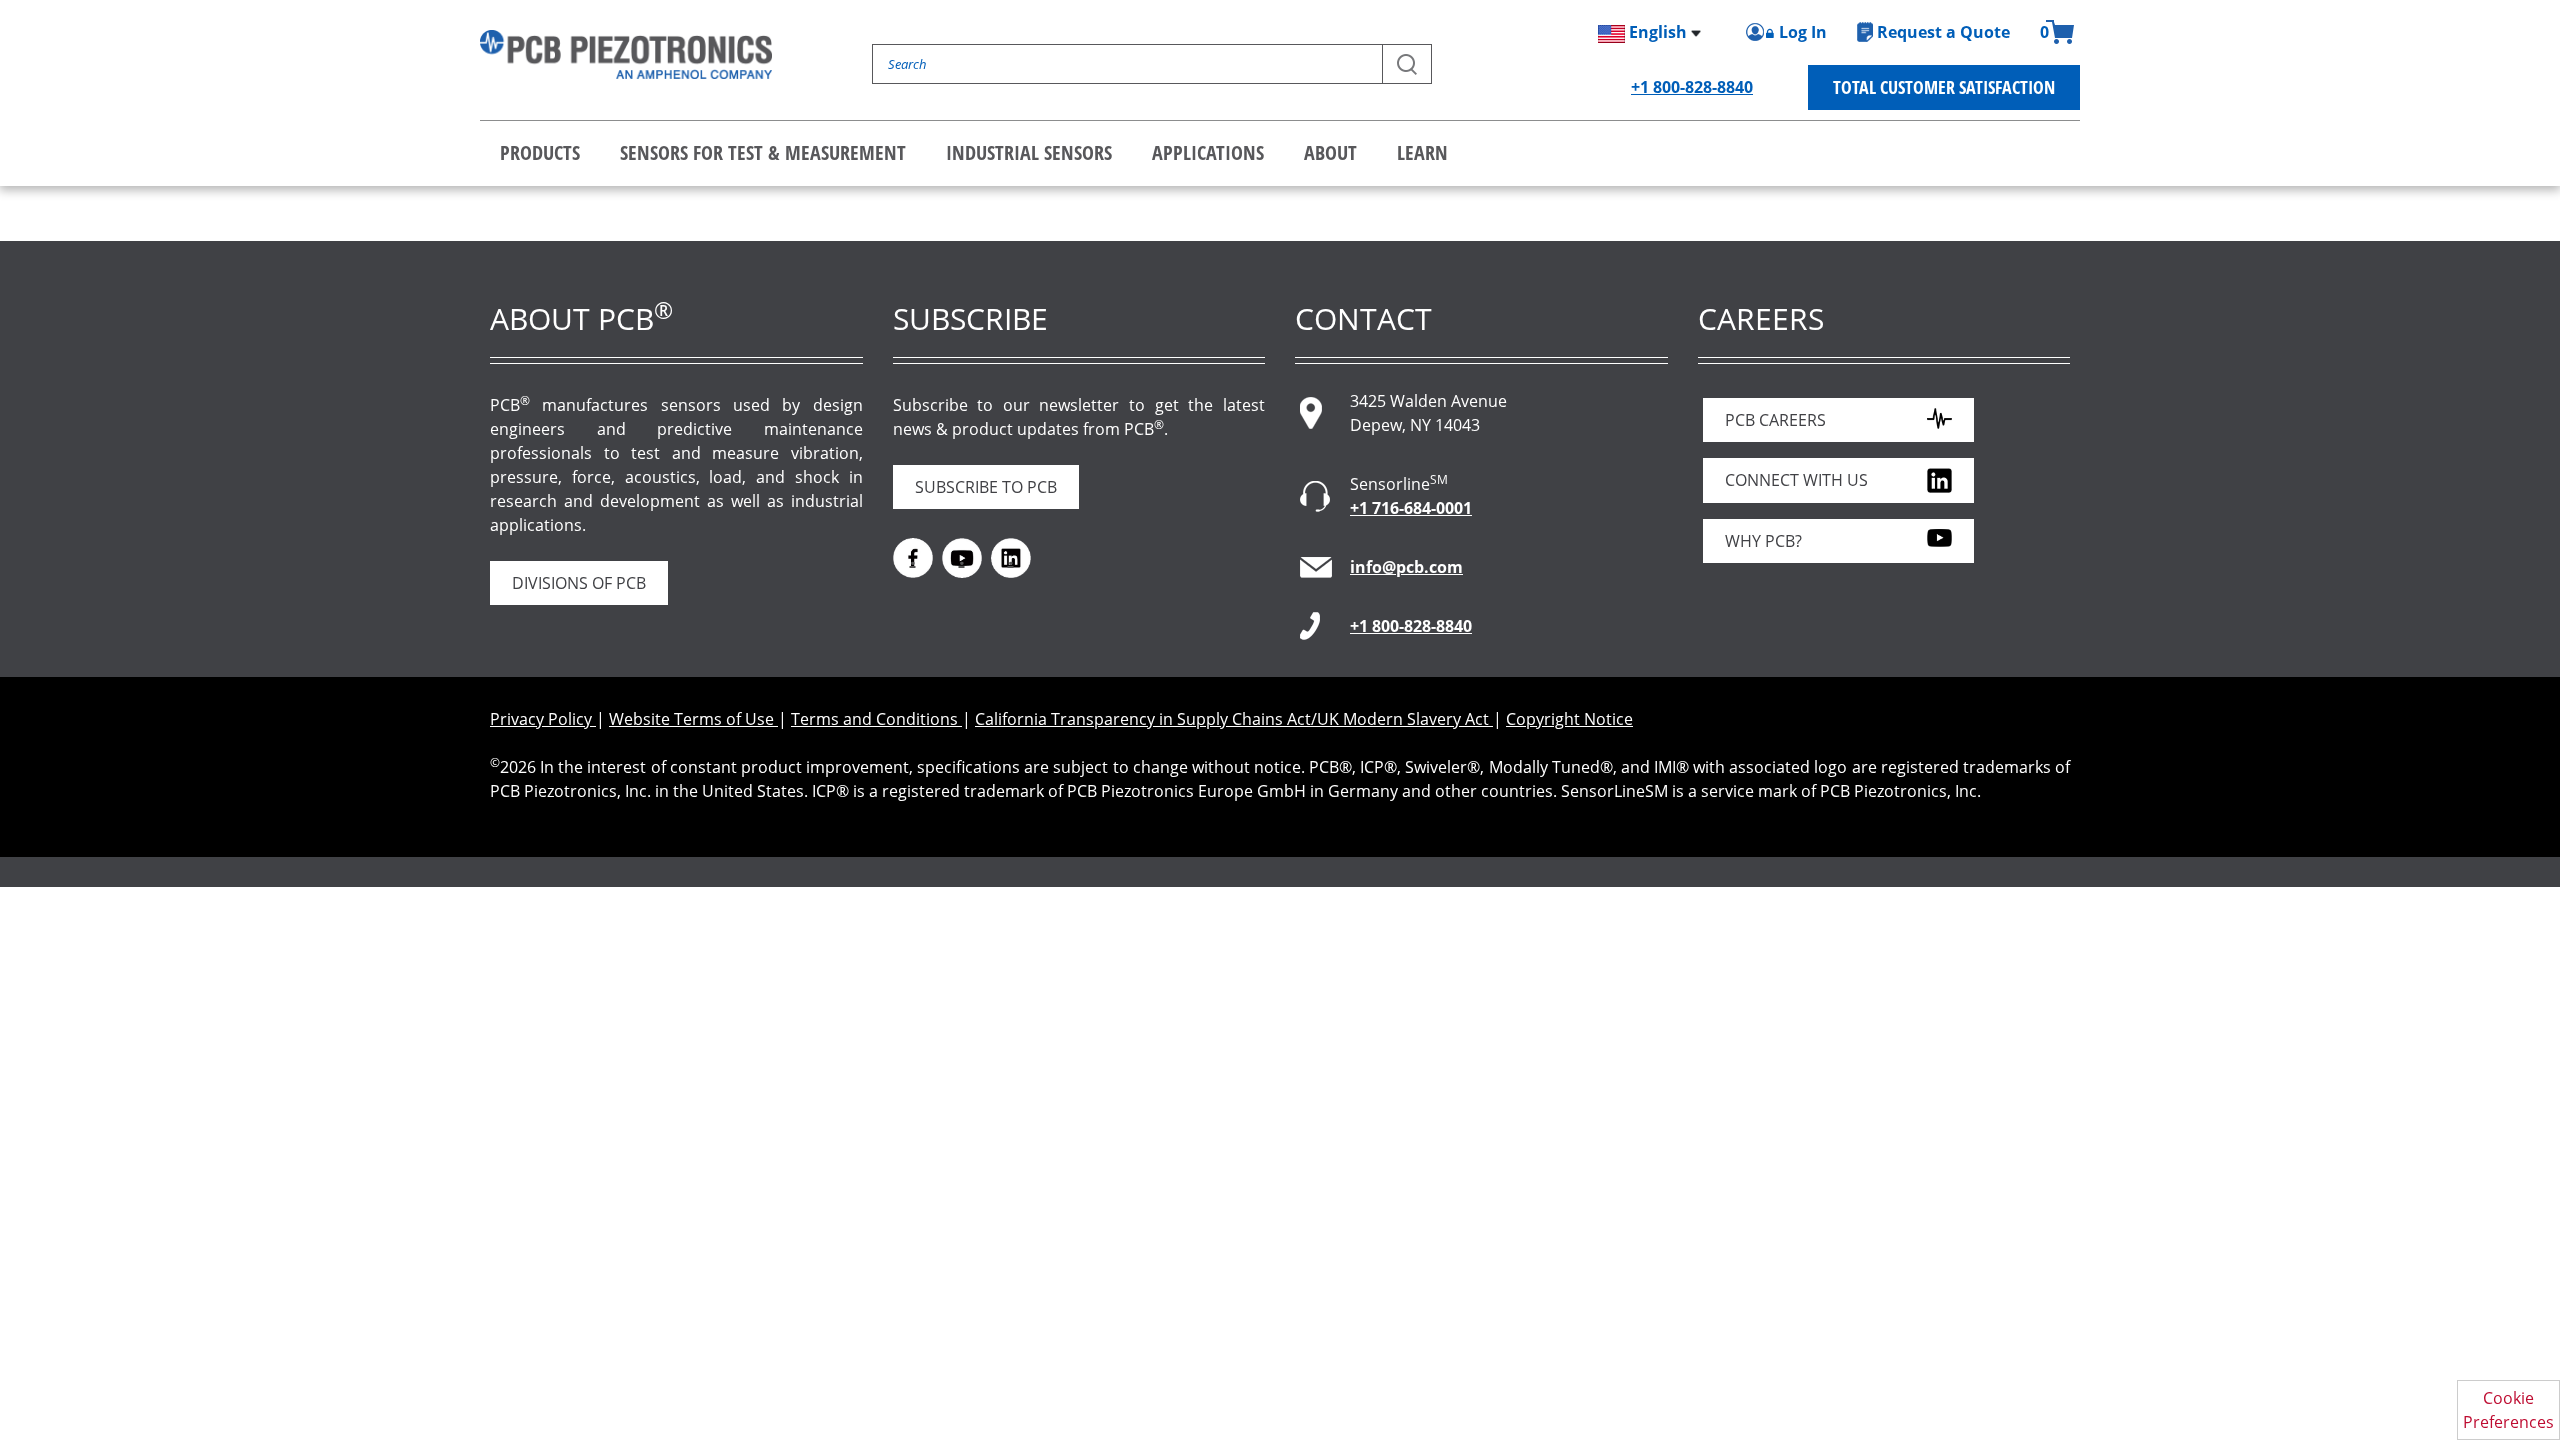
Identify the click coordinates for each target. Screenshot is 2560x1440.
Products (540, 152)
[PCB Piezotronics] (626, 54)
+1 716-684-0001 (1411, 508)
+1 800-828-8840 (1692, 87)
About (1330, 152)
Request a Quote (1943, 32)
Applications (1208, 152)
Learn (1422, 152)
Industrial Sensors (1029, 152)
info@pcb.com (1406, 567)
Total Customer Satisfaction (1944, 87)
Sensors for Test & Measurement (763, 152)
